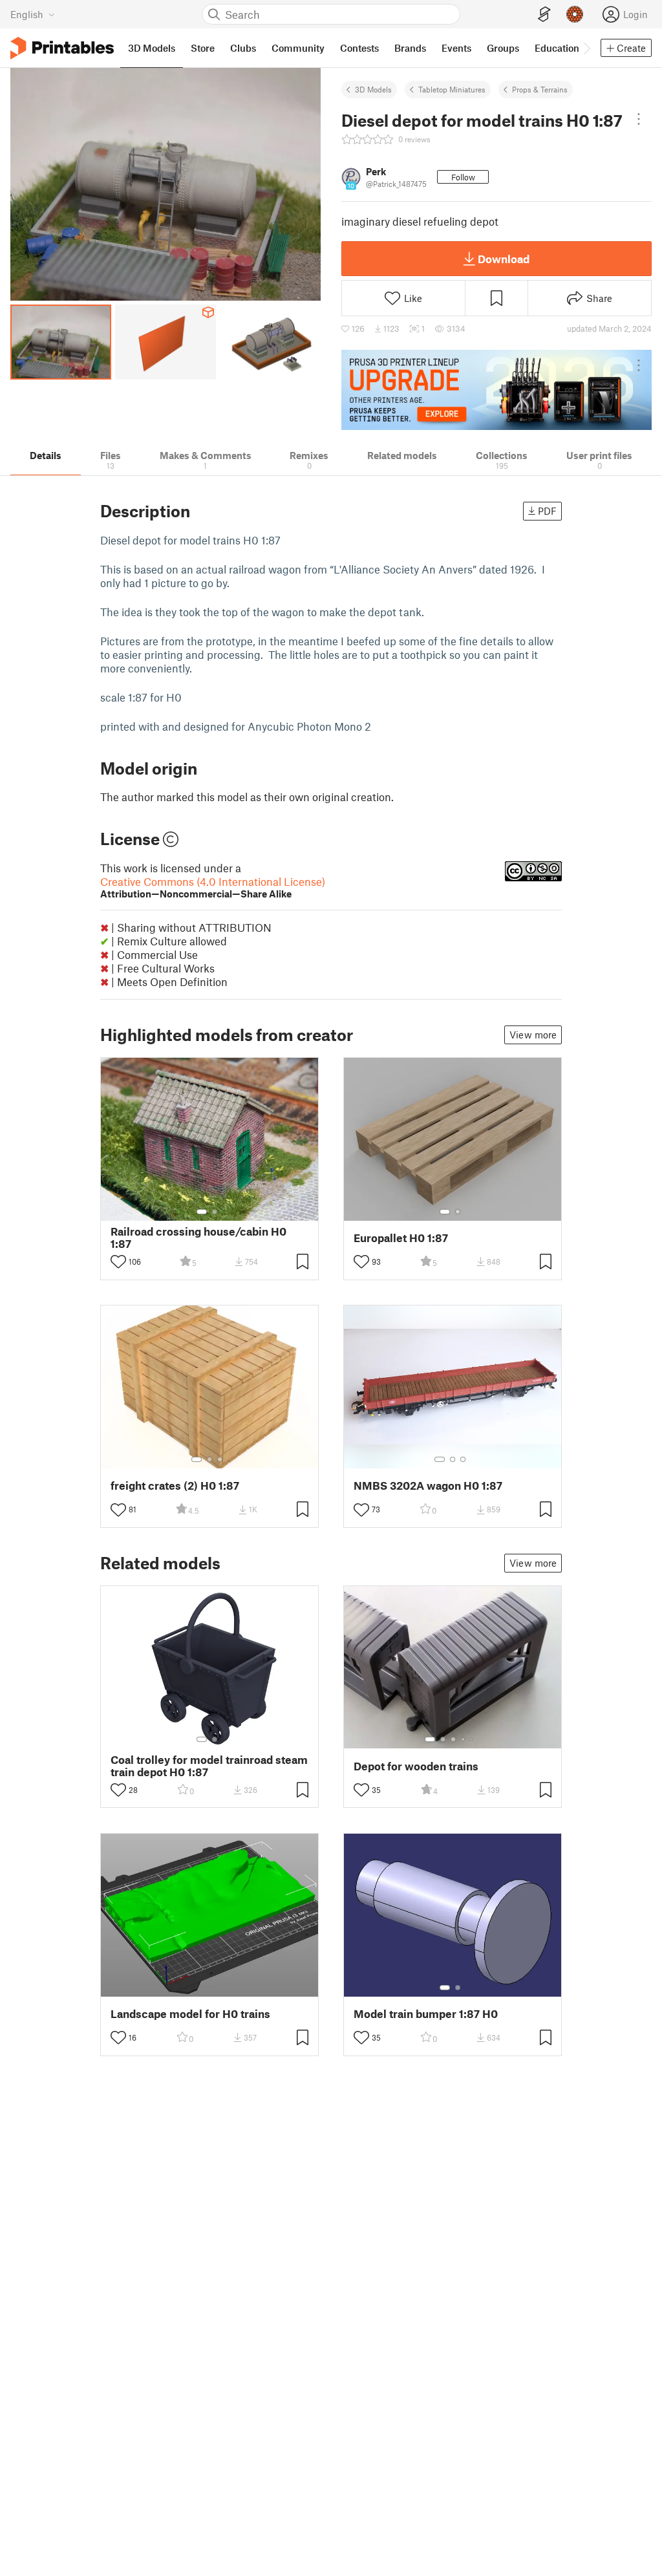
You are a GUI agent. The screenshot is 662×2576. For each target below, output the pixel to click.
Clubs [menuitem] (243, 48)
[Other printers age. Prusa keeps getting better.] (496, 390)
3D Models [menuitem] (152, 48)
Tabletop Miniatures (452, 89)
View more (533, 1035)
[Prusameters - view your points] (575, 14)
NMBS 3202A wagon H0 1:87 (428, 1486)
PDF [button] (547, 511)
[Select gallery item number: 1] (202, 1212)
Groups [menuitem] (503, 48)
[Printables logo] (62, 48)
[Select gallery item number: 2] (215, 1212)
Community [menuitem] (298, 48)
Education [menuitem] (557, 48)
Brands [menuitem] (410, 48)
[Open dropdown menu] (639, 119)
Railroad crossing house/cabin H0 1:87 (198, 1238)
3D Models (373, 89)
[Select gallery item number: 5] (473, 1739)
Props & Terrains (540, 89)
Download (504, 259)
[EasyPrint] (544, 15)
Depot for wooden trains (416, 1766)
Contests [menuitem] (359, 48)
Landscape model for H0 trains (190, 2014)
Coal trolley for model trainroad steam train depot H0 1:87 (209, 1766)
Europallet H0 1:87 (401, 1238)
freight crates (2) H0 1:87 (175, 1486)
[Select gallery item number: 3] (220, 1459)
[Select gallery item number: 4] (464, 1739)
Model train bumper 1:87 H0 (426, 2014)
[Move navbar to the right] (586, 48)
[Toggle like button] (118, 1261)
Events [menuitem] (456, 48)
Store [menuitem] (203, 48)
